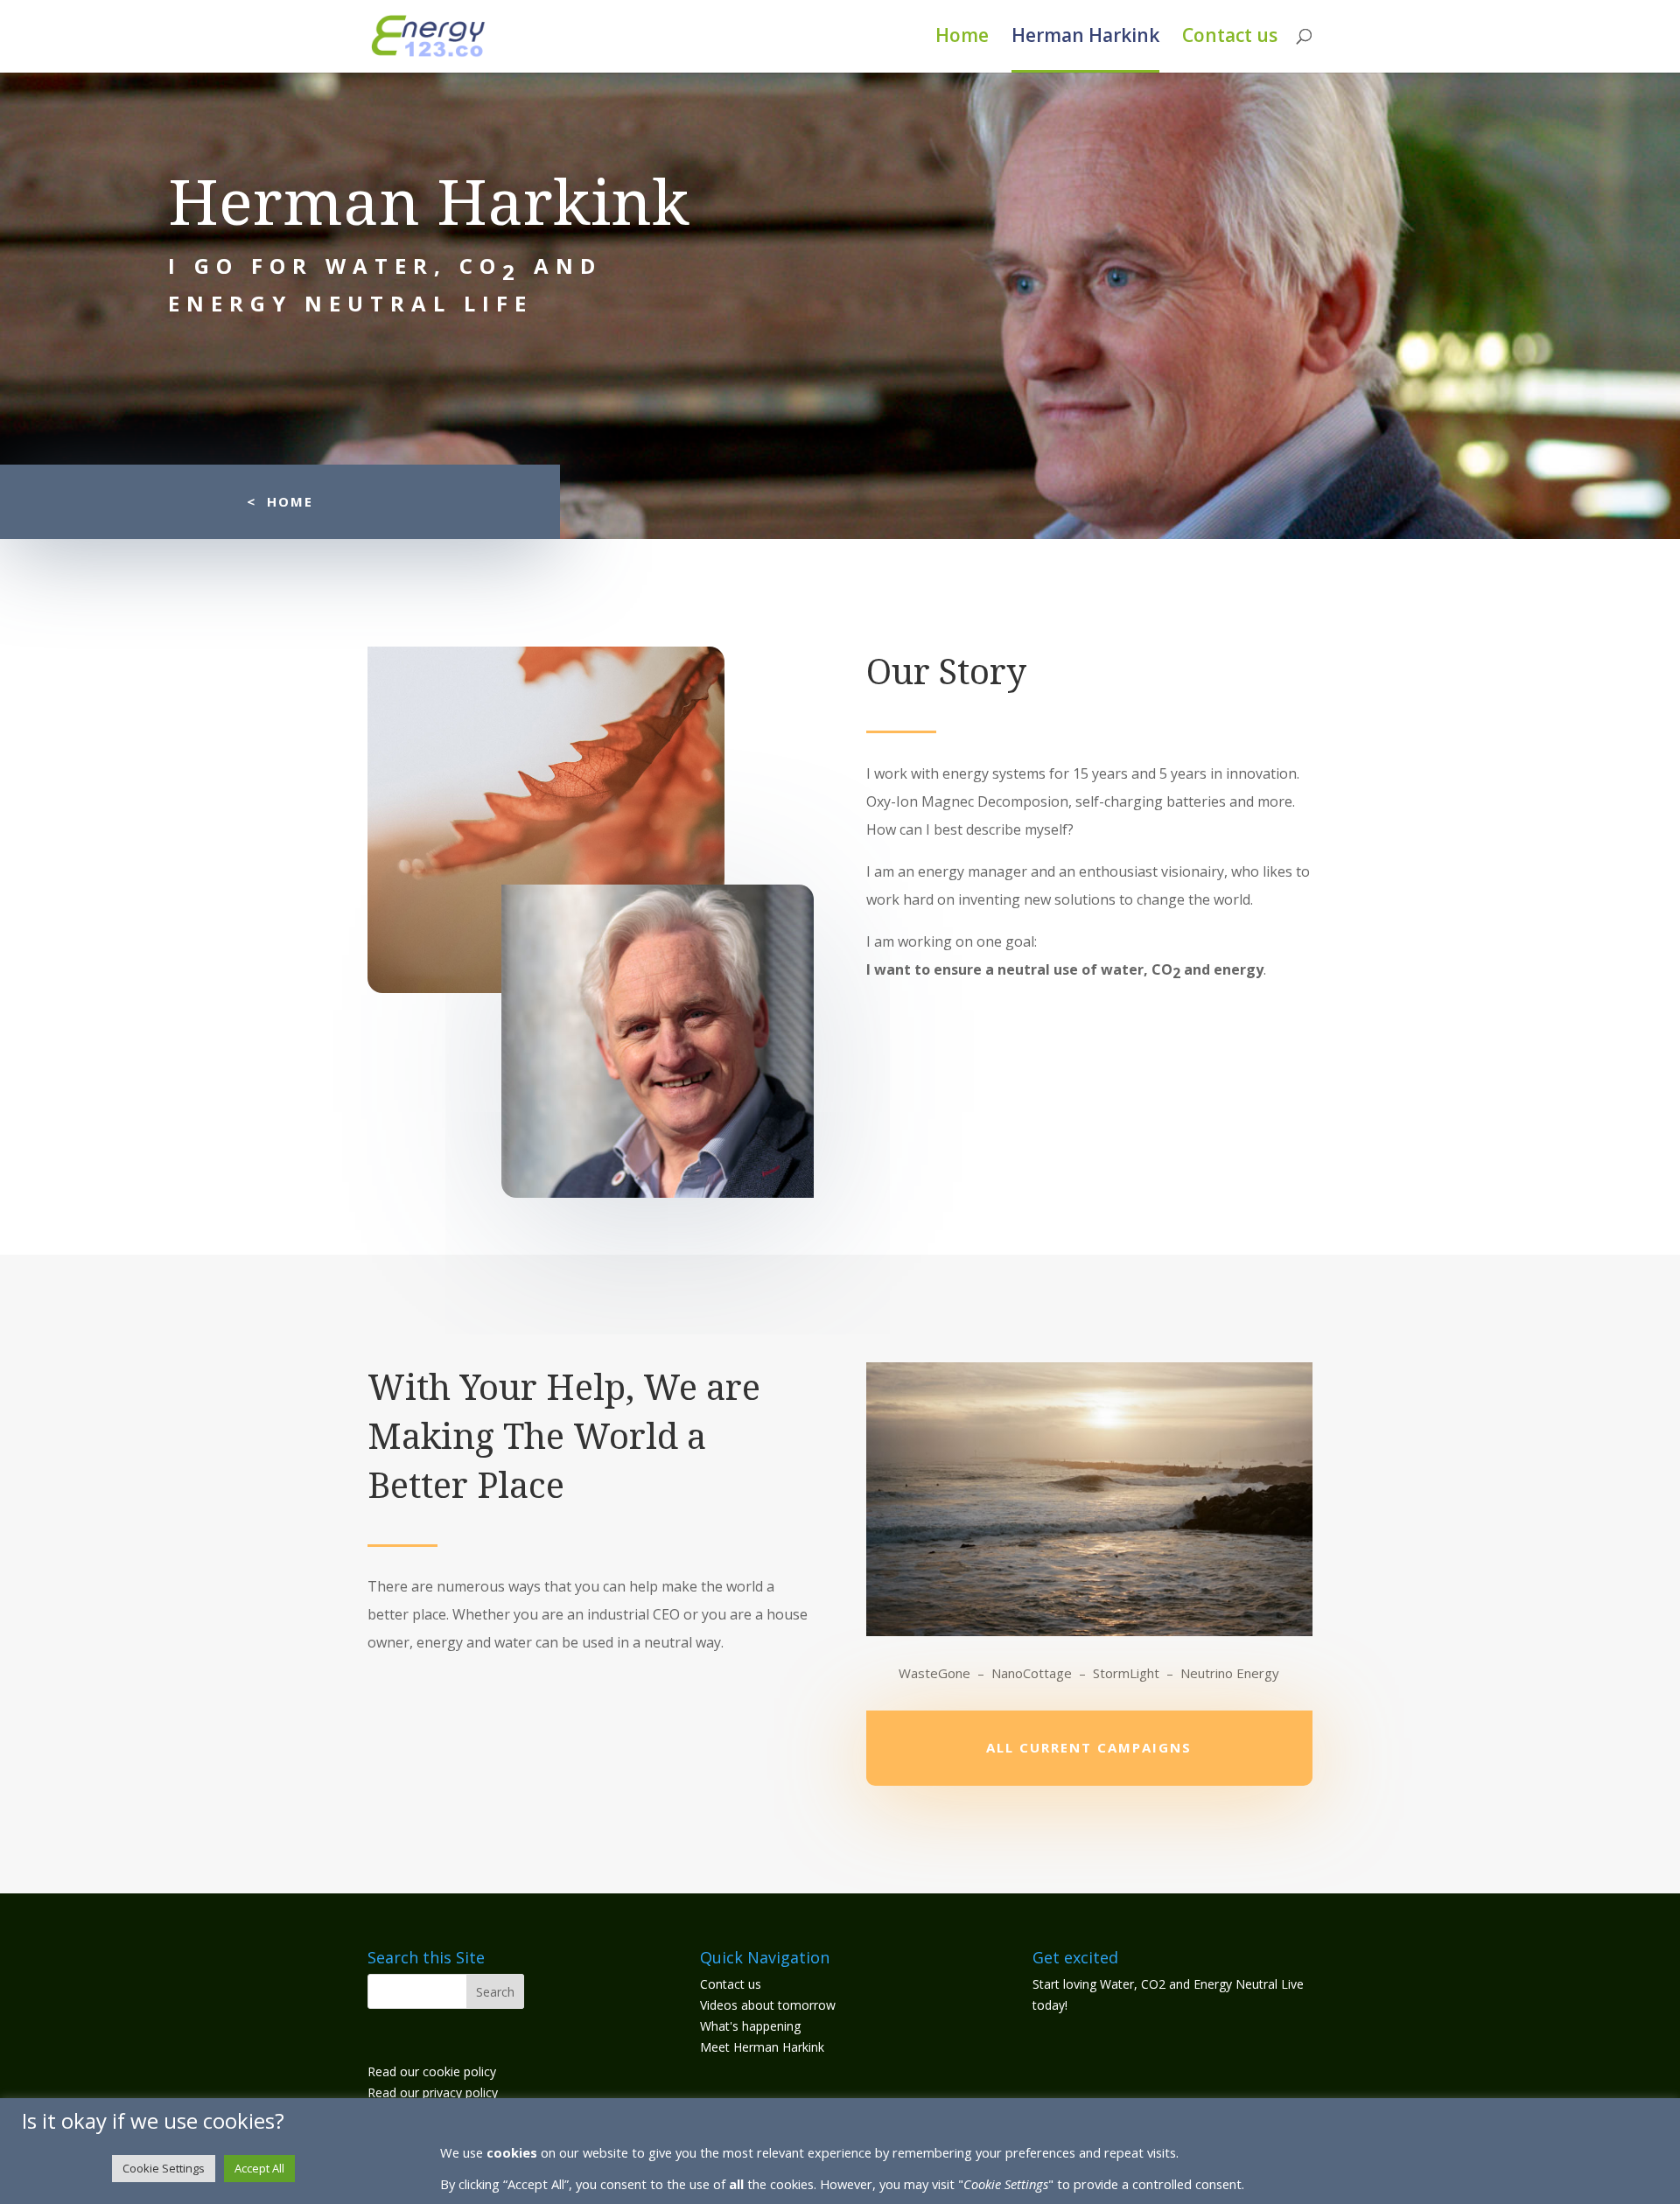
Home (962, 38)
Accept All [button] (259, 2168)
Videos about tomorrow (768, 2005)
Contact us (1230, 38)
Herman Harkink (1085, 38)
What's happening (750, 2026)
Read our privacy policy (433, 2092)
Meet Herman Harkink (762, 2047)
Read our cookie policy (432, 2071)
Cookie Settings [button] (164, 2168)
